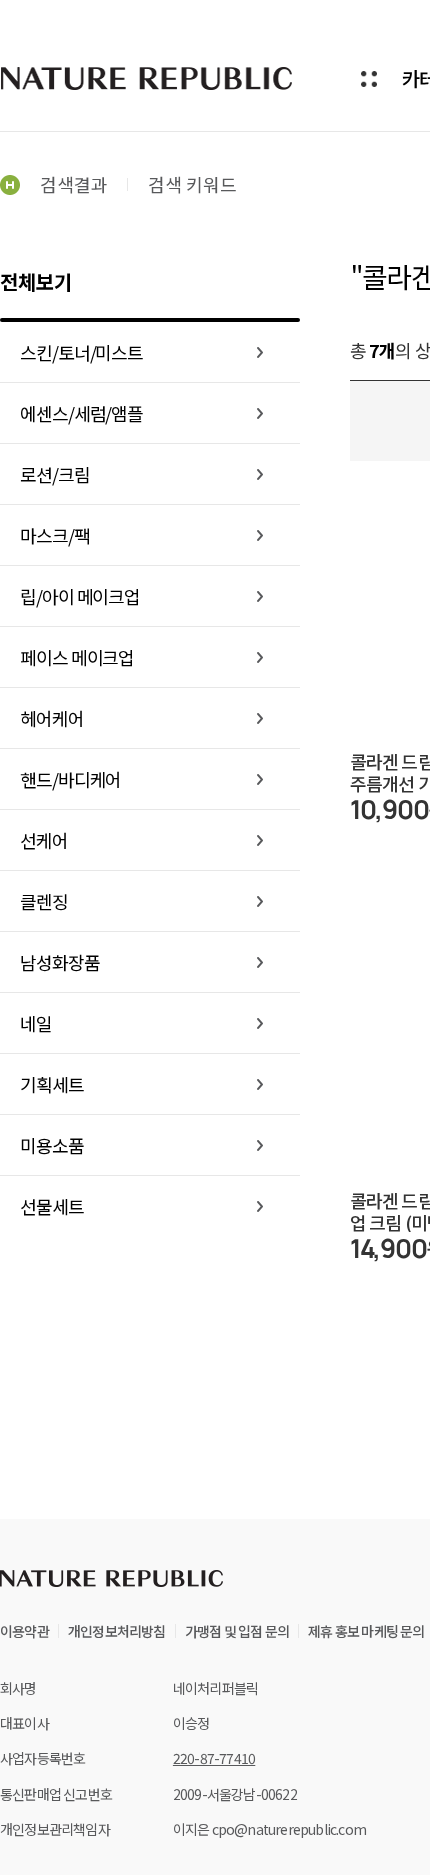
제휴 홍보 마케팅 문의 (366, 1631)
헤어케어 (52, 718)
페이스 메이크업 (77, 657)
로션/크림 (55, 474)
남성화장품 (60, 962)
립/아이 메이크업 (80, 596)
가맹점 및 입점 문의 (237, 1631)
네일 (36, 1023)
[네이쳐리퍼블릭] (148, 78)
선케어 (44, 840)
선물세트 (52, 1206)
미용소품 (52, 1145)
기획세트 (52, 1084)
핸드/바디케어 (70, 779)
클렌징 (44, 901)
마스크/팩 (55, 535)
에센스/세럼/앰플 (81, 413)
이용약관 (24, 1631)
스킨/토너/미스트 (81, 352)
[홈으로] (10, 184)
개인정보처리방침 (117, 1631)
